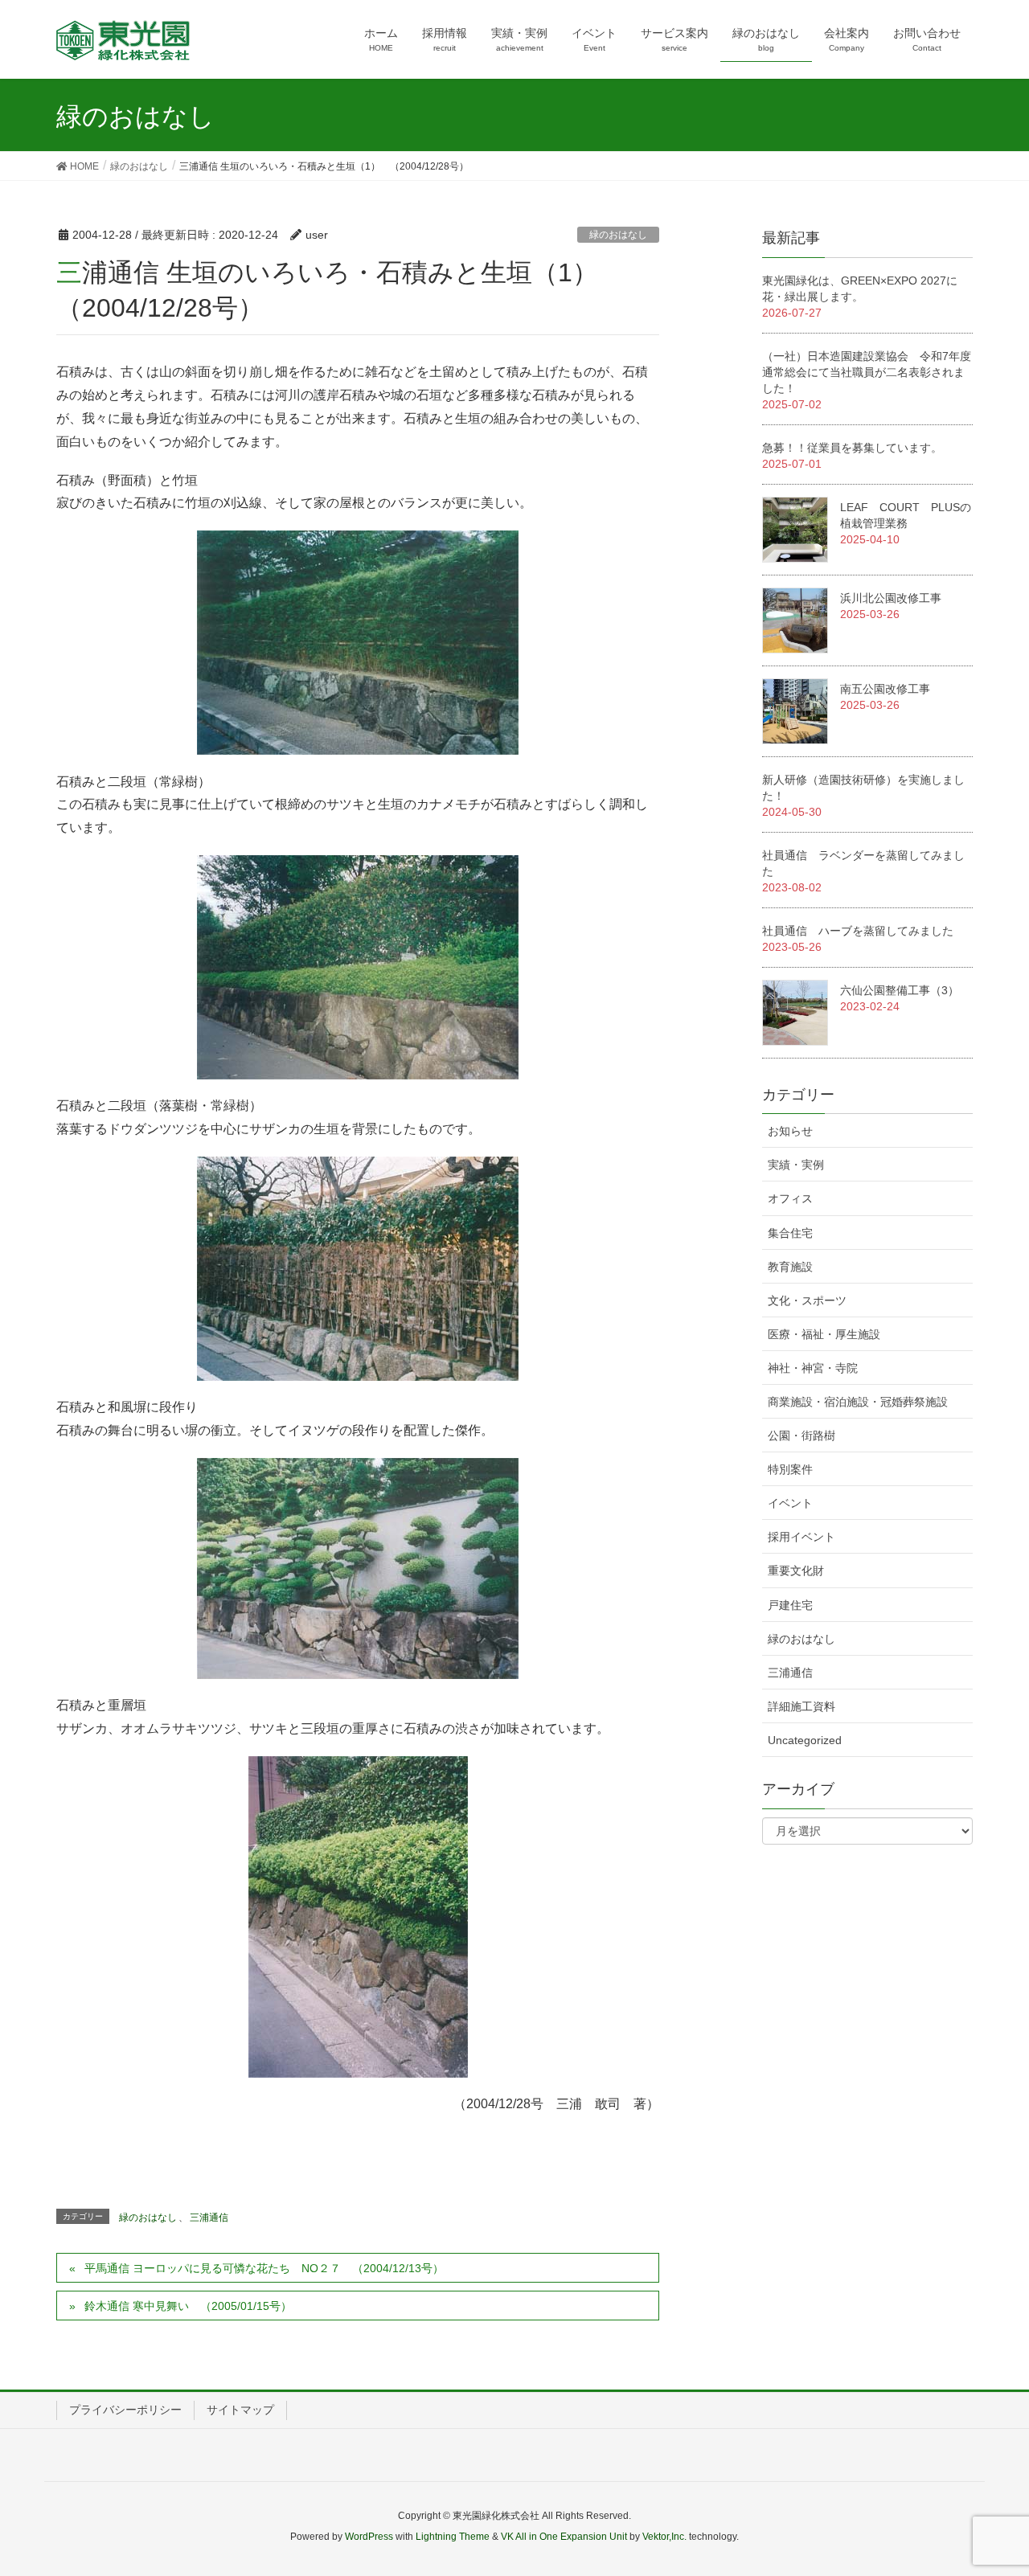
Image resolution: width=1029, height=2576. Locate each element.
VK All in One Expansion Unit (564, 2537)
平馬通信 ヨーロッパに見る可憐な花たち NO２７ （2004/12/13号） (264, 2268)
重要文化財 (796, 1571)
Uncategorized (805, 1740)
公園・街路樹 (801, 1435)
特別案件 (790, 1469)
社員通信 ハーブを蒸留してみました (858, 931)
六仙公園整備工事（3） (900, 990)
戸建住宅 (790, 1605)
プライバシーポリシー (125, 2410)
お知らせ (790, 1131)
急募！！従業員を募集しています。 (852, 448)
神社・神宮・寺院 (813, 1368)
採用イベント (801, 1537)
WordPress (369, 2537)
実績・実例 (796, 1165)
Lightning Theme (453, 2537)
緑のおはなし (618, 235)
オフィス (790, 1198)
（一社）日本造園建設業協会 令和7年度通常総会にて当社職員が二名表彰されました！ (867, 372)
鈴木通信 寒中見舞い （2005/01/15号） (188, 2306)
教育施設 (790, 1267)
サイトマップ (240, 2410)
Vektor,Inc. (664, 2537)
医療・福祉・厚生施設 (824, 1334)
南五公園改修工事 (885, 689)
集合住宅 (790, 1233)
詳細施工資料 (801, 1706)
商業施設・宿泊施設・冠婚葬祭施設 (858, 1402)
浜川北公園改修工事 (891, 598)
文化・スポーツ (807, 1300)
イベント (790, 1503)
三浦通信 (209, 2218)
